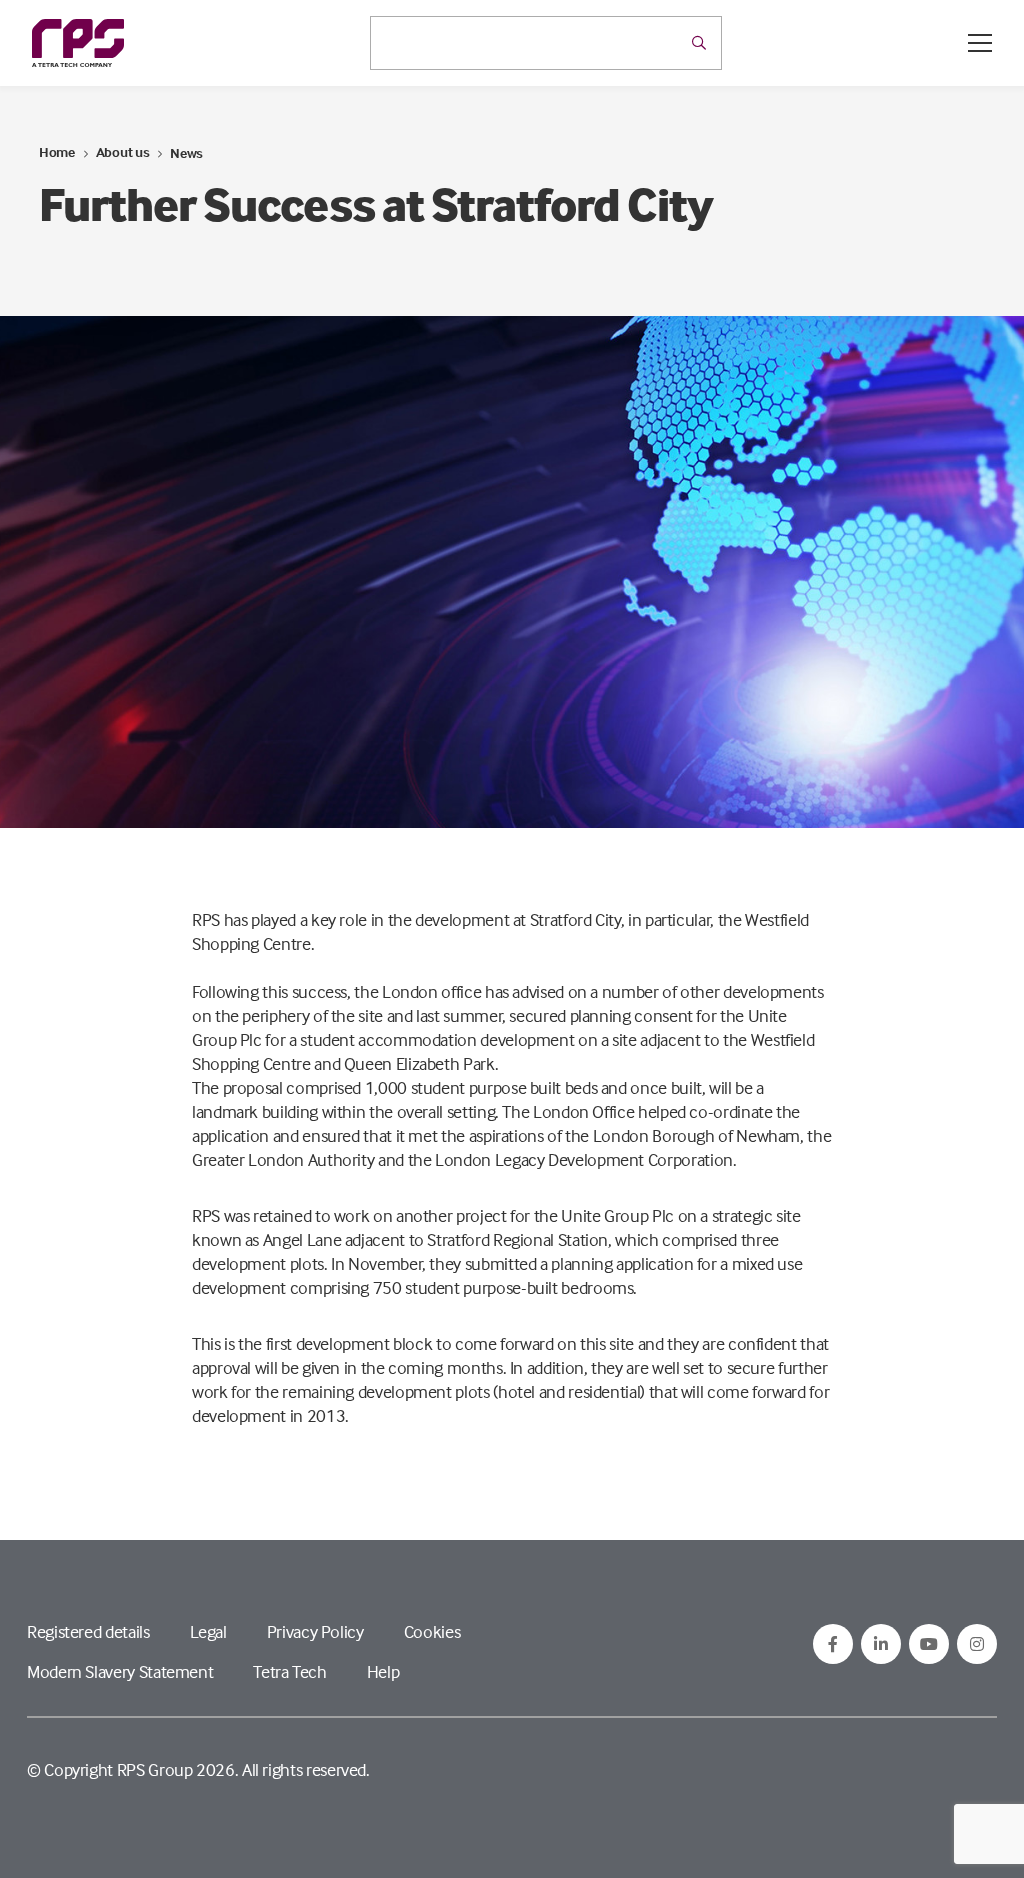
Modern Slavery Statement (120, 1671)
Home (57, 151)
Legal (208, 1631)
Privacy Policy (315, 1631)
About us (123, 151)
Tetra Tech (289, 1671)
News (186, 152)
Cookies (432, 1631)
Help (383, 1671)
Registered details (88, 1631)
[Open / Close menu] (980, 43)
